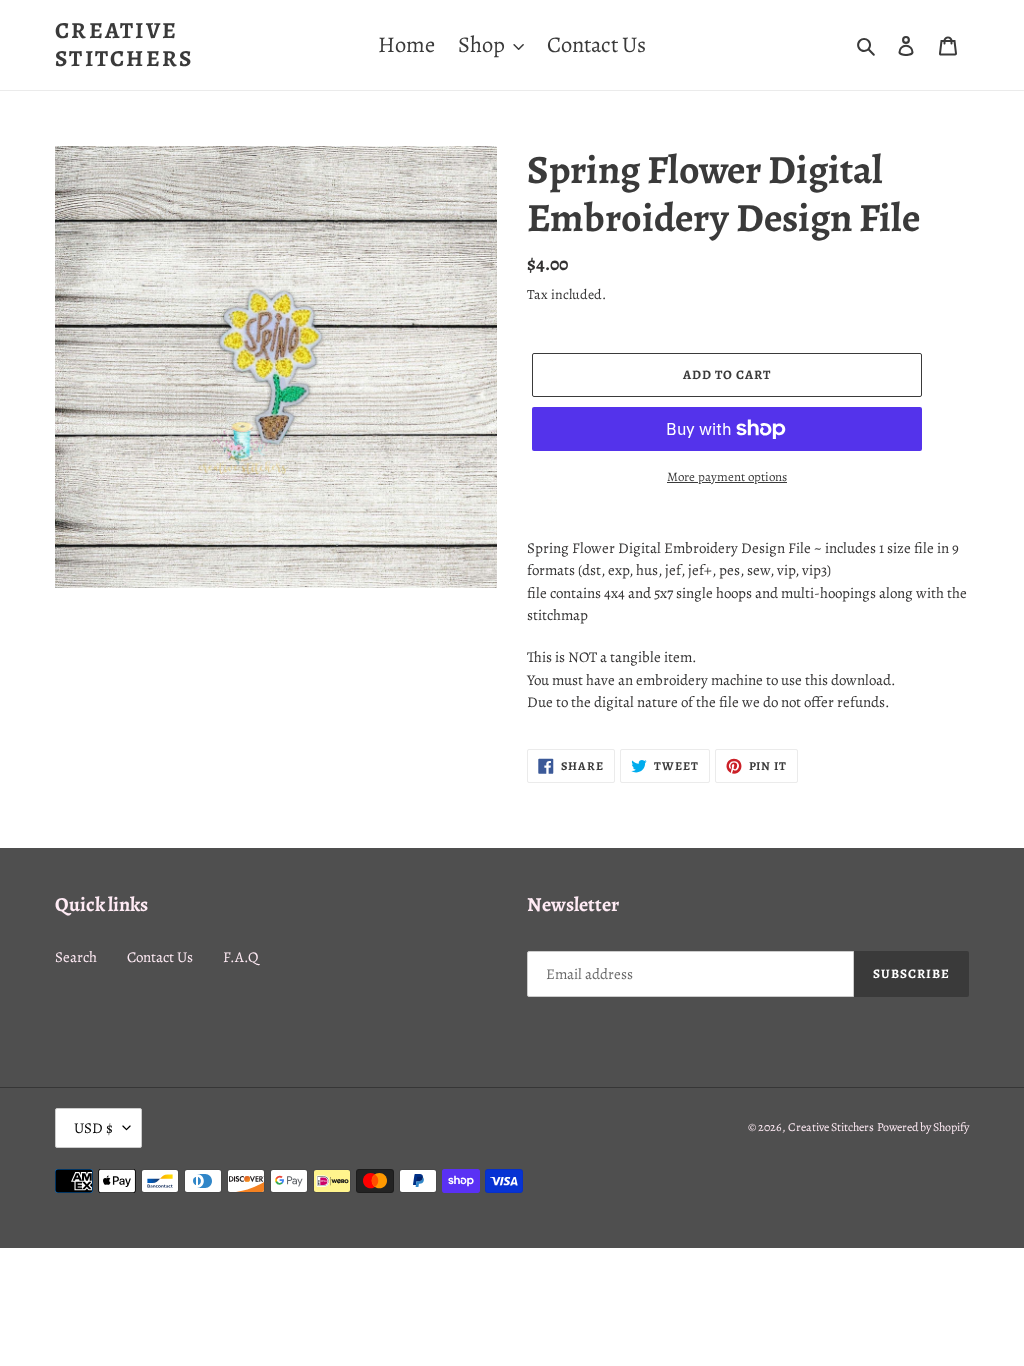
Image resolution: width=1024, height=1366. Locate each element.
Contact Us (160, 957)
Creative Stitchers (124, 44)
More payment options (727, 476)
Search (76, 957)
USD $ (93, 1128)
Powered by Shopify (923, 1127)
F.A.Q (240, 957)
